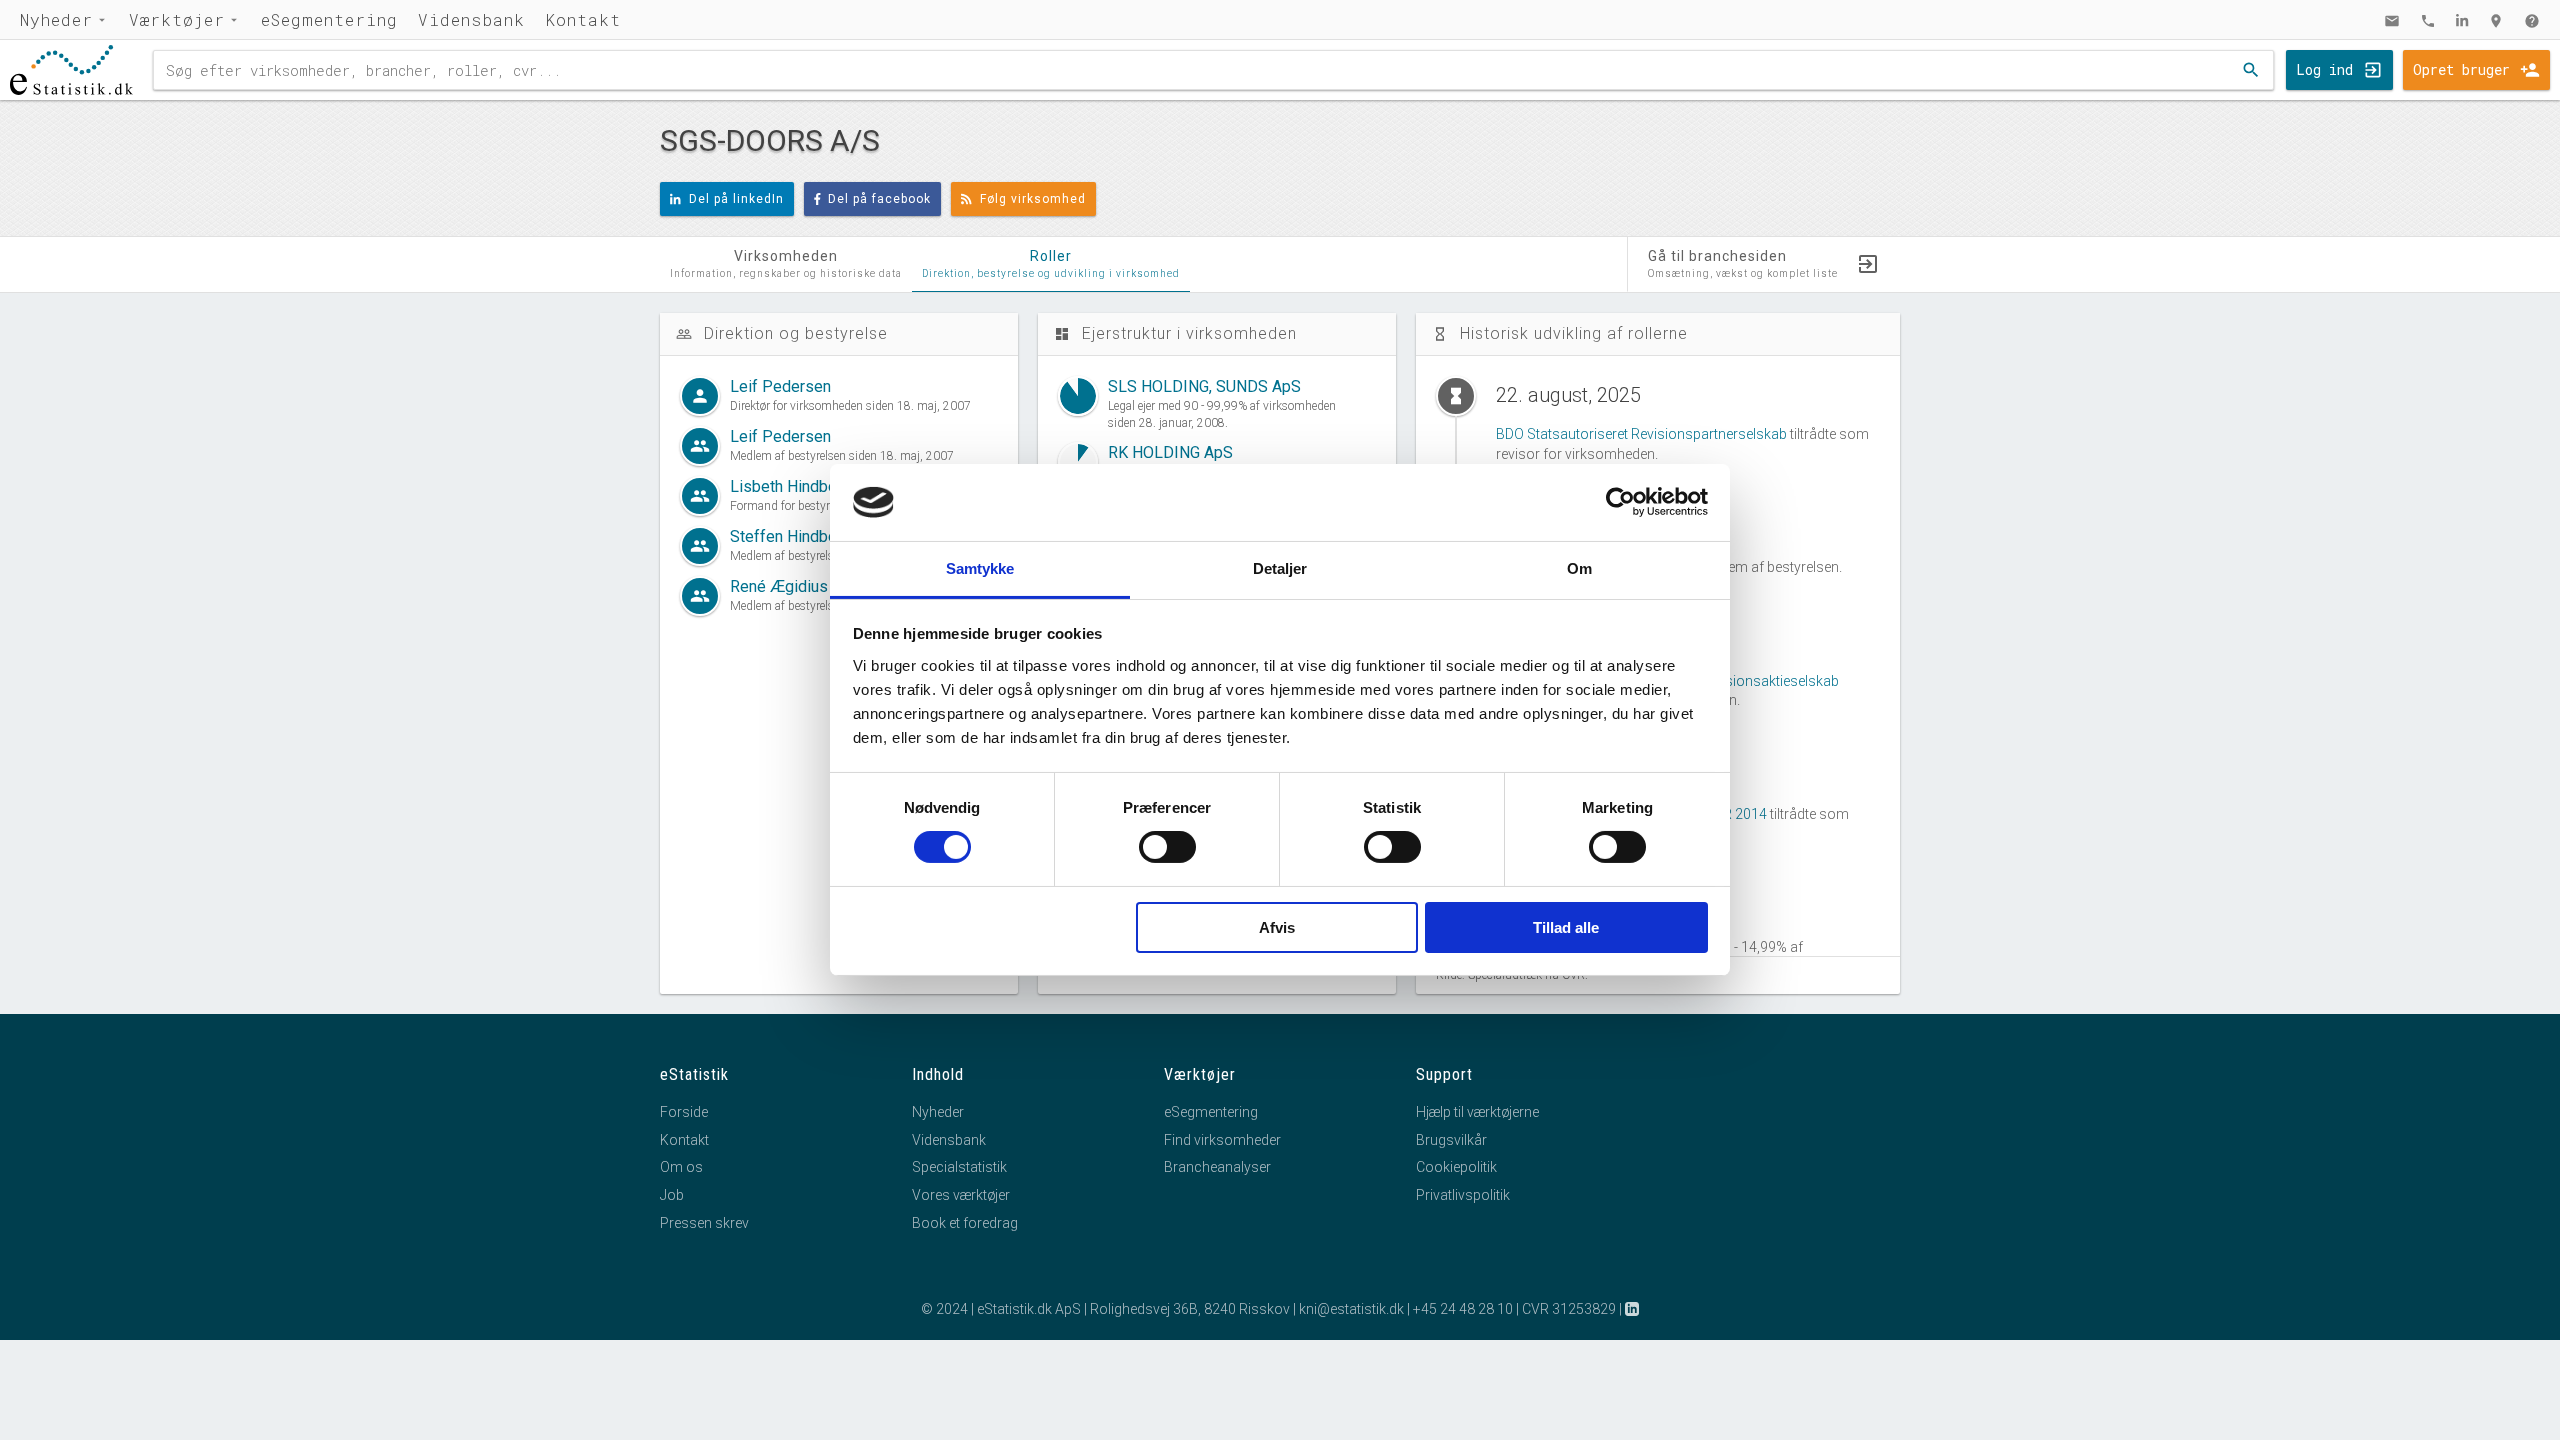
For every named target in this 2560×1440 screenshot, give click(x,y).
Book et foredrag (965, 1223)
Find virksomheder (1222, 1140)
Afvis (1277, 927)
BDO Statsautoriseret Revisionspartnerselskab (1641, 434)
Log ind (2324, 69)
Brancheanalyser (1217, 1167)
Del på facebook (879, 199)
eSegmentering (329, 19)
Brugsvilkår (1451, 1140)
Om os (681, 1167)
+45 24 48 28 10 (1463, 1309)
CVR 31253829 (1569, 1309)
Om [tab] (1579, 568)
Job (672, 1195)
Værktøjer (177, 19)
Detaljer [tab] (1280, 568)
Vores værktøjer (961, 1195)
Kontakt (583, 19)
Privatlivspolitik (1463, 1195)
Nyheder (56, 19)
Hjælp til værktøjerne (1477, 1112)
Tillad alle (1566, 927)
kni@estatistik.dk (1351, 1309)
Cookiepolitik (1456, 1167)
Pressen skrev (704, 1223)
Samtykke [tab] (980, 568)
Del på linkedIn (736, 199)
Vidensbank (471, 19)
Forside (684, 1112)
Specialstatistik (959, 1167)
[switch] (1167, 847)
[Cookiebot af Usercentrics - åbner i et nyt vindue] (1620, 502)
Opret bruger (2461, 69)
